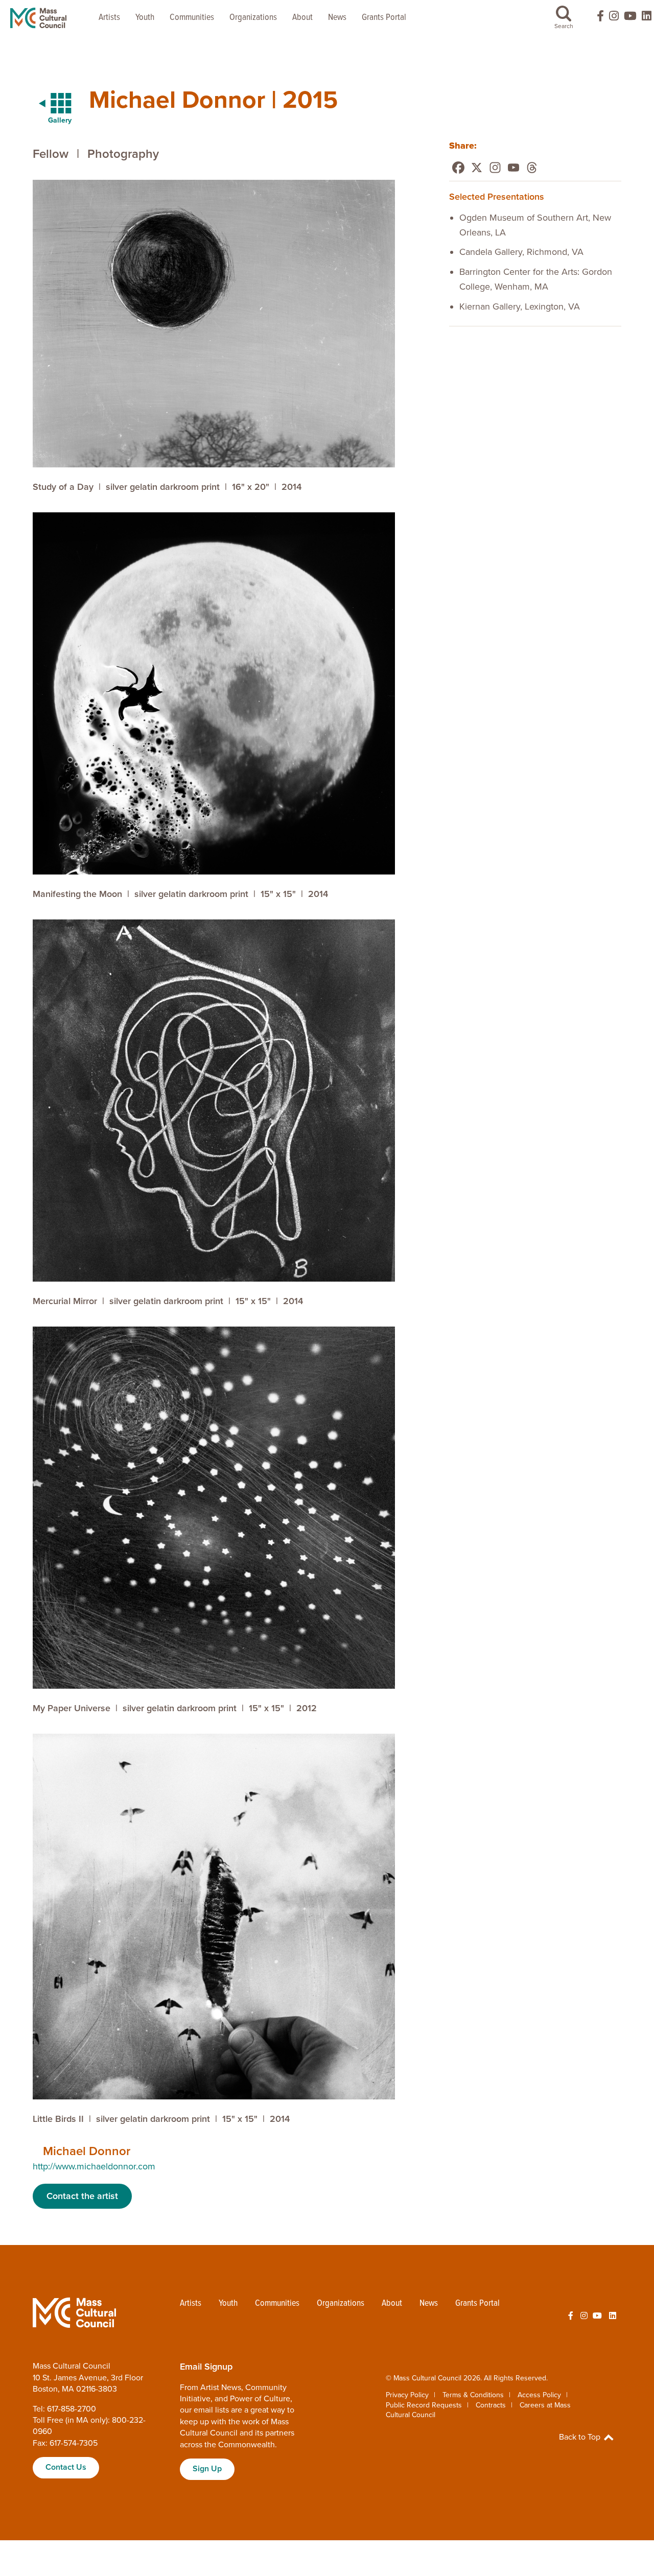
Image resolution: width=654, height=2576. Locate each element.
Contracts (491, 2405)
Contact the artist (82, 2196)
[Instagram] (495, 168)
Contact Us (66, 2467)
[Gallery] (49, 104)
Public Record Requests (424, 2405)
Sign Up (207, 2469)
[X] (477, 168)
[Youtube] (513, 168)
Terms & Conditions (473, 2395)
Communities (192, 18)
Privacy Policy (407, 2395)
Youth (145, 18)
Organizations (253, 18)
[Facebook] (458, 168)
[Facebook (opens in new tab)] (596, 18)
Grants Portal (384, 18)
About (302, 18)
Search (564, 26)
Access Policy (539, 2395)
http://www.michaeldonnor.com (94, 2166)
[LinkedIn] (647, 18)
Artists (109, 18)
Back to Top (581, 2437)
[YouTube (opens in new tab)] (630, 18)
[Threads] (532, 168)
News (337, 18)
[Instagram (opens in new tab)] (614, 18)
